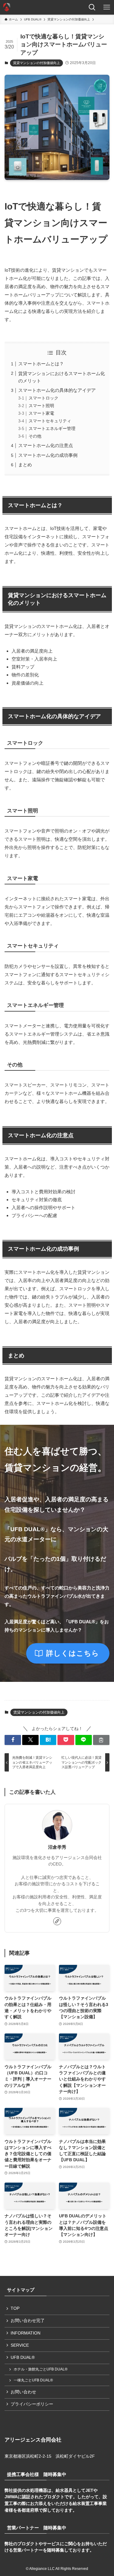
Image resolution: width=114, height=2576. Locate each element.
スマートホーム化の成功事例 (48, 455)
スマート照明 (41, 406)
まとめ (25, 465)
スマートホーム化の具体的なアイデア (57, 390)
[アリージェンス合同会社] (7, 7)
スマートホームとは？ (41, 364)
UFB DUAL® (23, 2357)
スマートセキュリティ (50, 421)
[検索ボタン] (92, 7)
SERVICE (20, 2345)
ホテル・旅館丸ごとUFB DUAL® (41, 2369)
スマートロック (43, 398)
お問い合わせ (23, 2392)
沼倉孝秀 (57, 1847)
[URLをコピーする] (101, 1740)
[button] (13, 1740)
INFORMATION (26, 2333)
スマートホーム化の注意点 (46, 445)
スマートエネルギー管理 (52, 429)
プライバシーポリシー (32, 2404)
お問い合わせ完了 (28, 2321)
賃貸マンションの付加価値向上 (36, 63)
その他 (35, 436)
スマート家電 (41, 413)
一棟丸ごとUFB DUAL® (33, 2380)
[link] (57, 1921)
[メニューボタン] (107, 7)
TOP (15, 2308)
